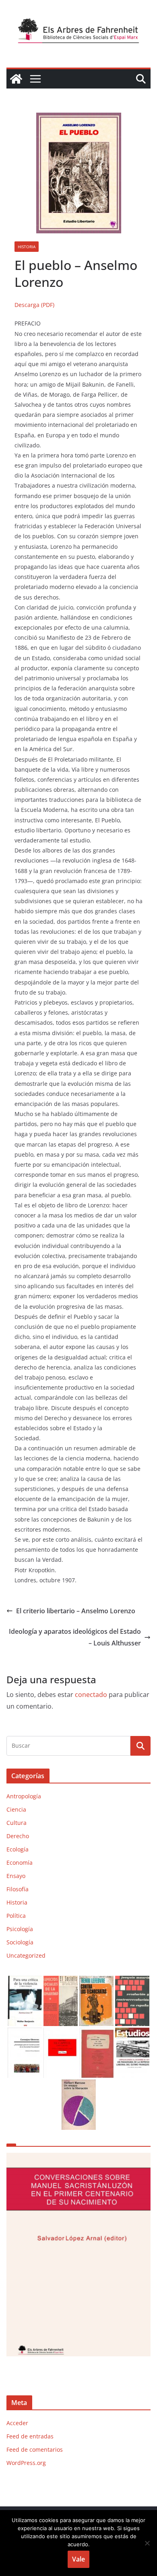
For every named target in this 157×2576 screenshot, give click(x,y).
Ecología (18, 1849)
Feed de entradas (30, 2436)
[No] (147, 2543)
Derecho (18, 1836)
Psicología (20, 1929)
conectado (91, 1695)
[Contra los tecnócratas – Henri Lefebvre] (96, 1981)
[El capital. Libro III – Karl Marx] (61, 2033)
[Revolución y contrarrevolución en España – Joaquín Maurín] (132, 1981)
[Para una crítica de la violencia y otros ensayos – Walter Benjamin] (25, 1981)
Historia (27, 247)
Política (16, 1916)
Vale (78, 2559)
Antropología (24, 1796)
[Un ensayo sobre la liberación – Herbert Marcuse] (79, 2085)
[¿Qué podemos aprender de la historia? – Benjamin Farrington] (96, 2033)
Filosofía (18, 1889)
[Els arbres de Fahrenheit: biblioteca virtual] (16, 79)
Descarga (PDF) (34, 305)
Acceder (17, 2423)
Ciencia (16, 1809)
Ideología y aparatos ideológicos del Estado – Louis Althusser (75, 1637)
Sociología (20, 1942)
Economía (20, 1863)
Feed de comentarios (35, 2449)
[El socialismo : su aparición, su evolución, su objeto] (61, 1981)
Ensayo (16, 1876)
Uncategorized (26, 1955)
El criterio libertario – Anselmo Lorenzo (76, 1611)
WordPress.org (26, 2463)
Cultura (17, 1823)
